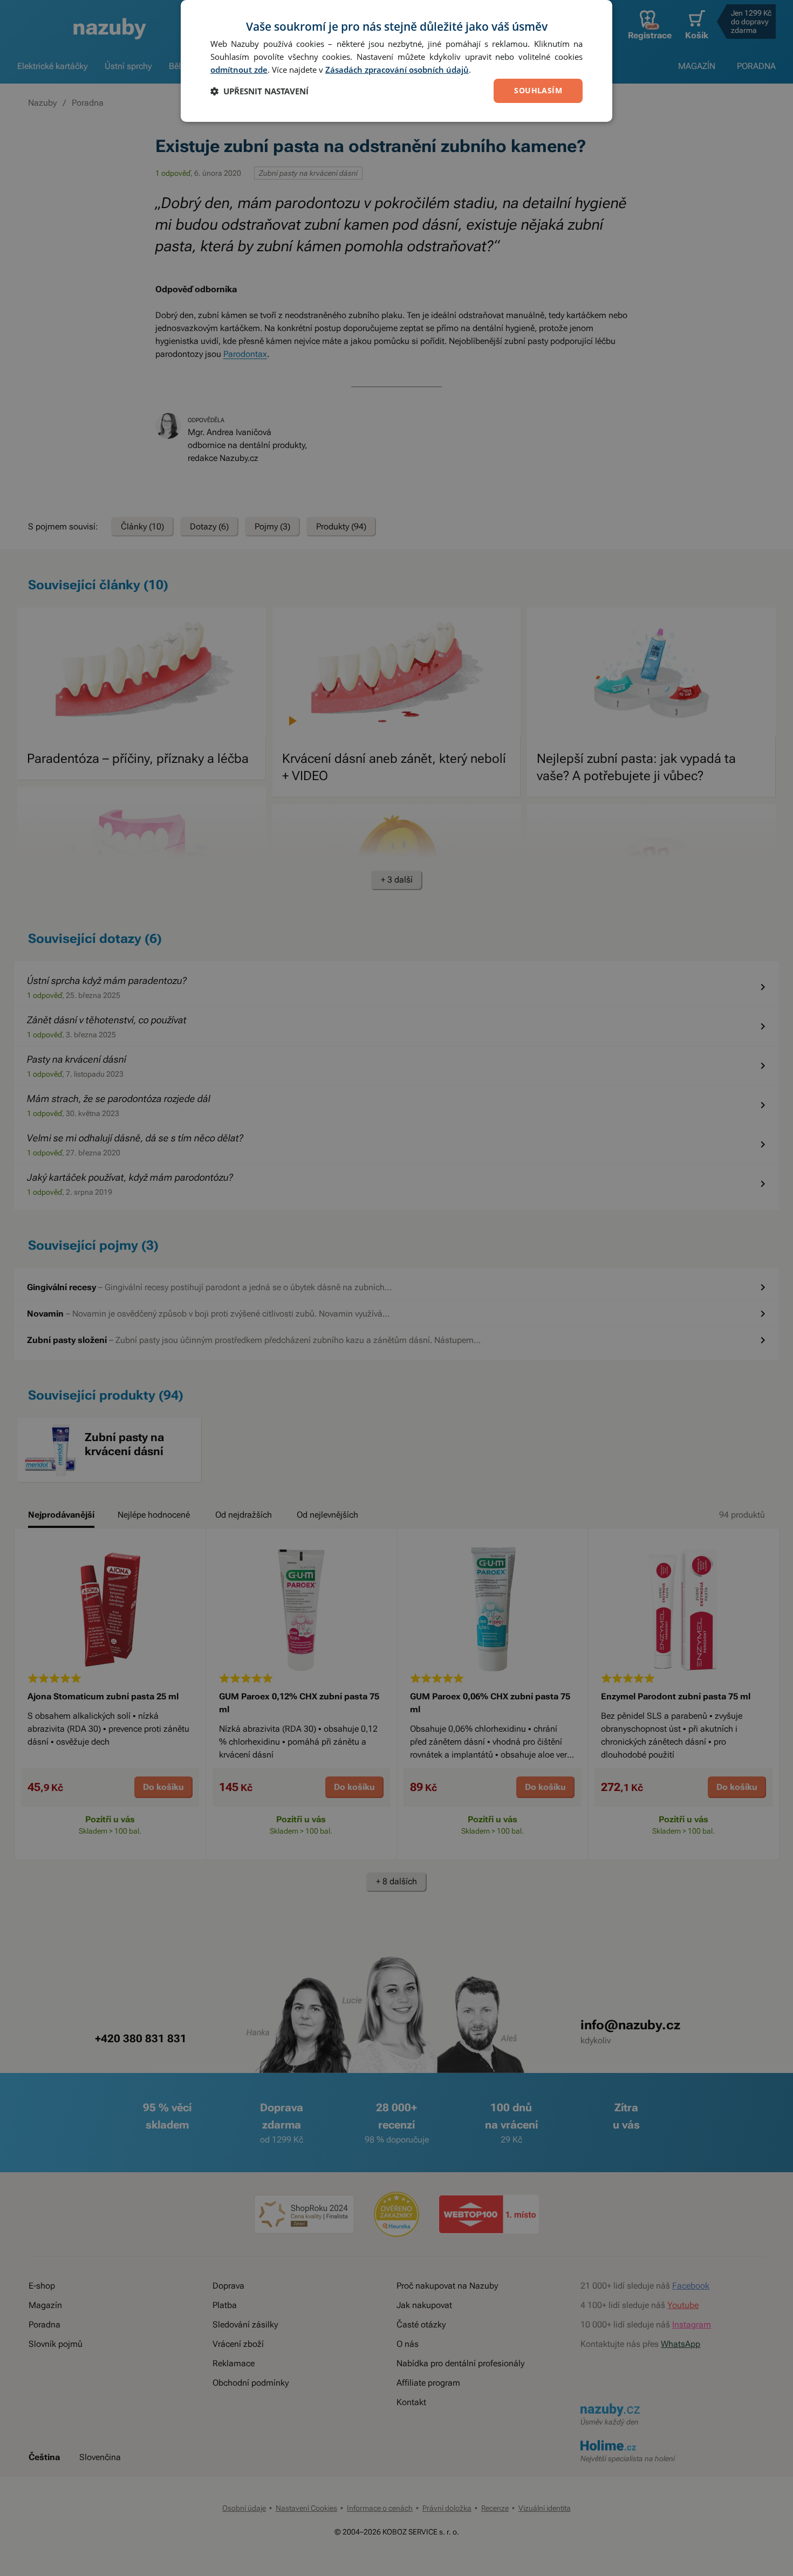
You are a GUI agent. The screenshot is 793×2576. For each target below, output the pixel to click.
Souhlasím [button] (538, 90)
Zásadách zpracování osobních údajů (397, 70)
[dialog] (396, 61)
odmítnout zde (239, 70)
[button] (259, 91)
